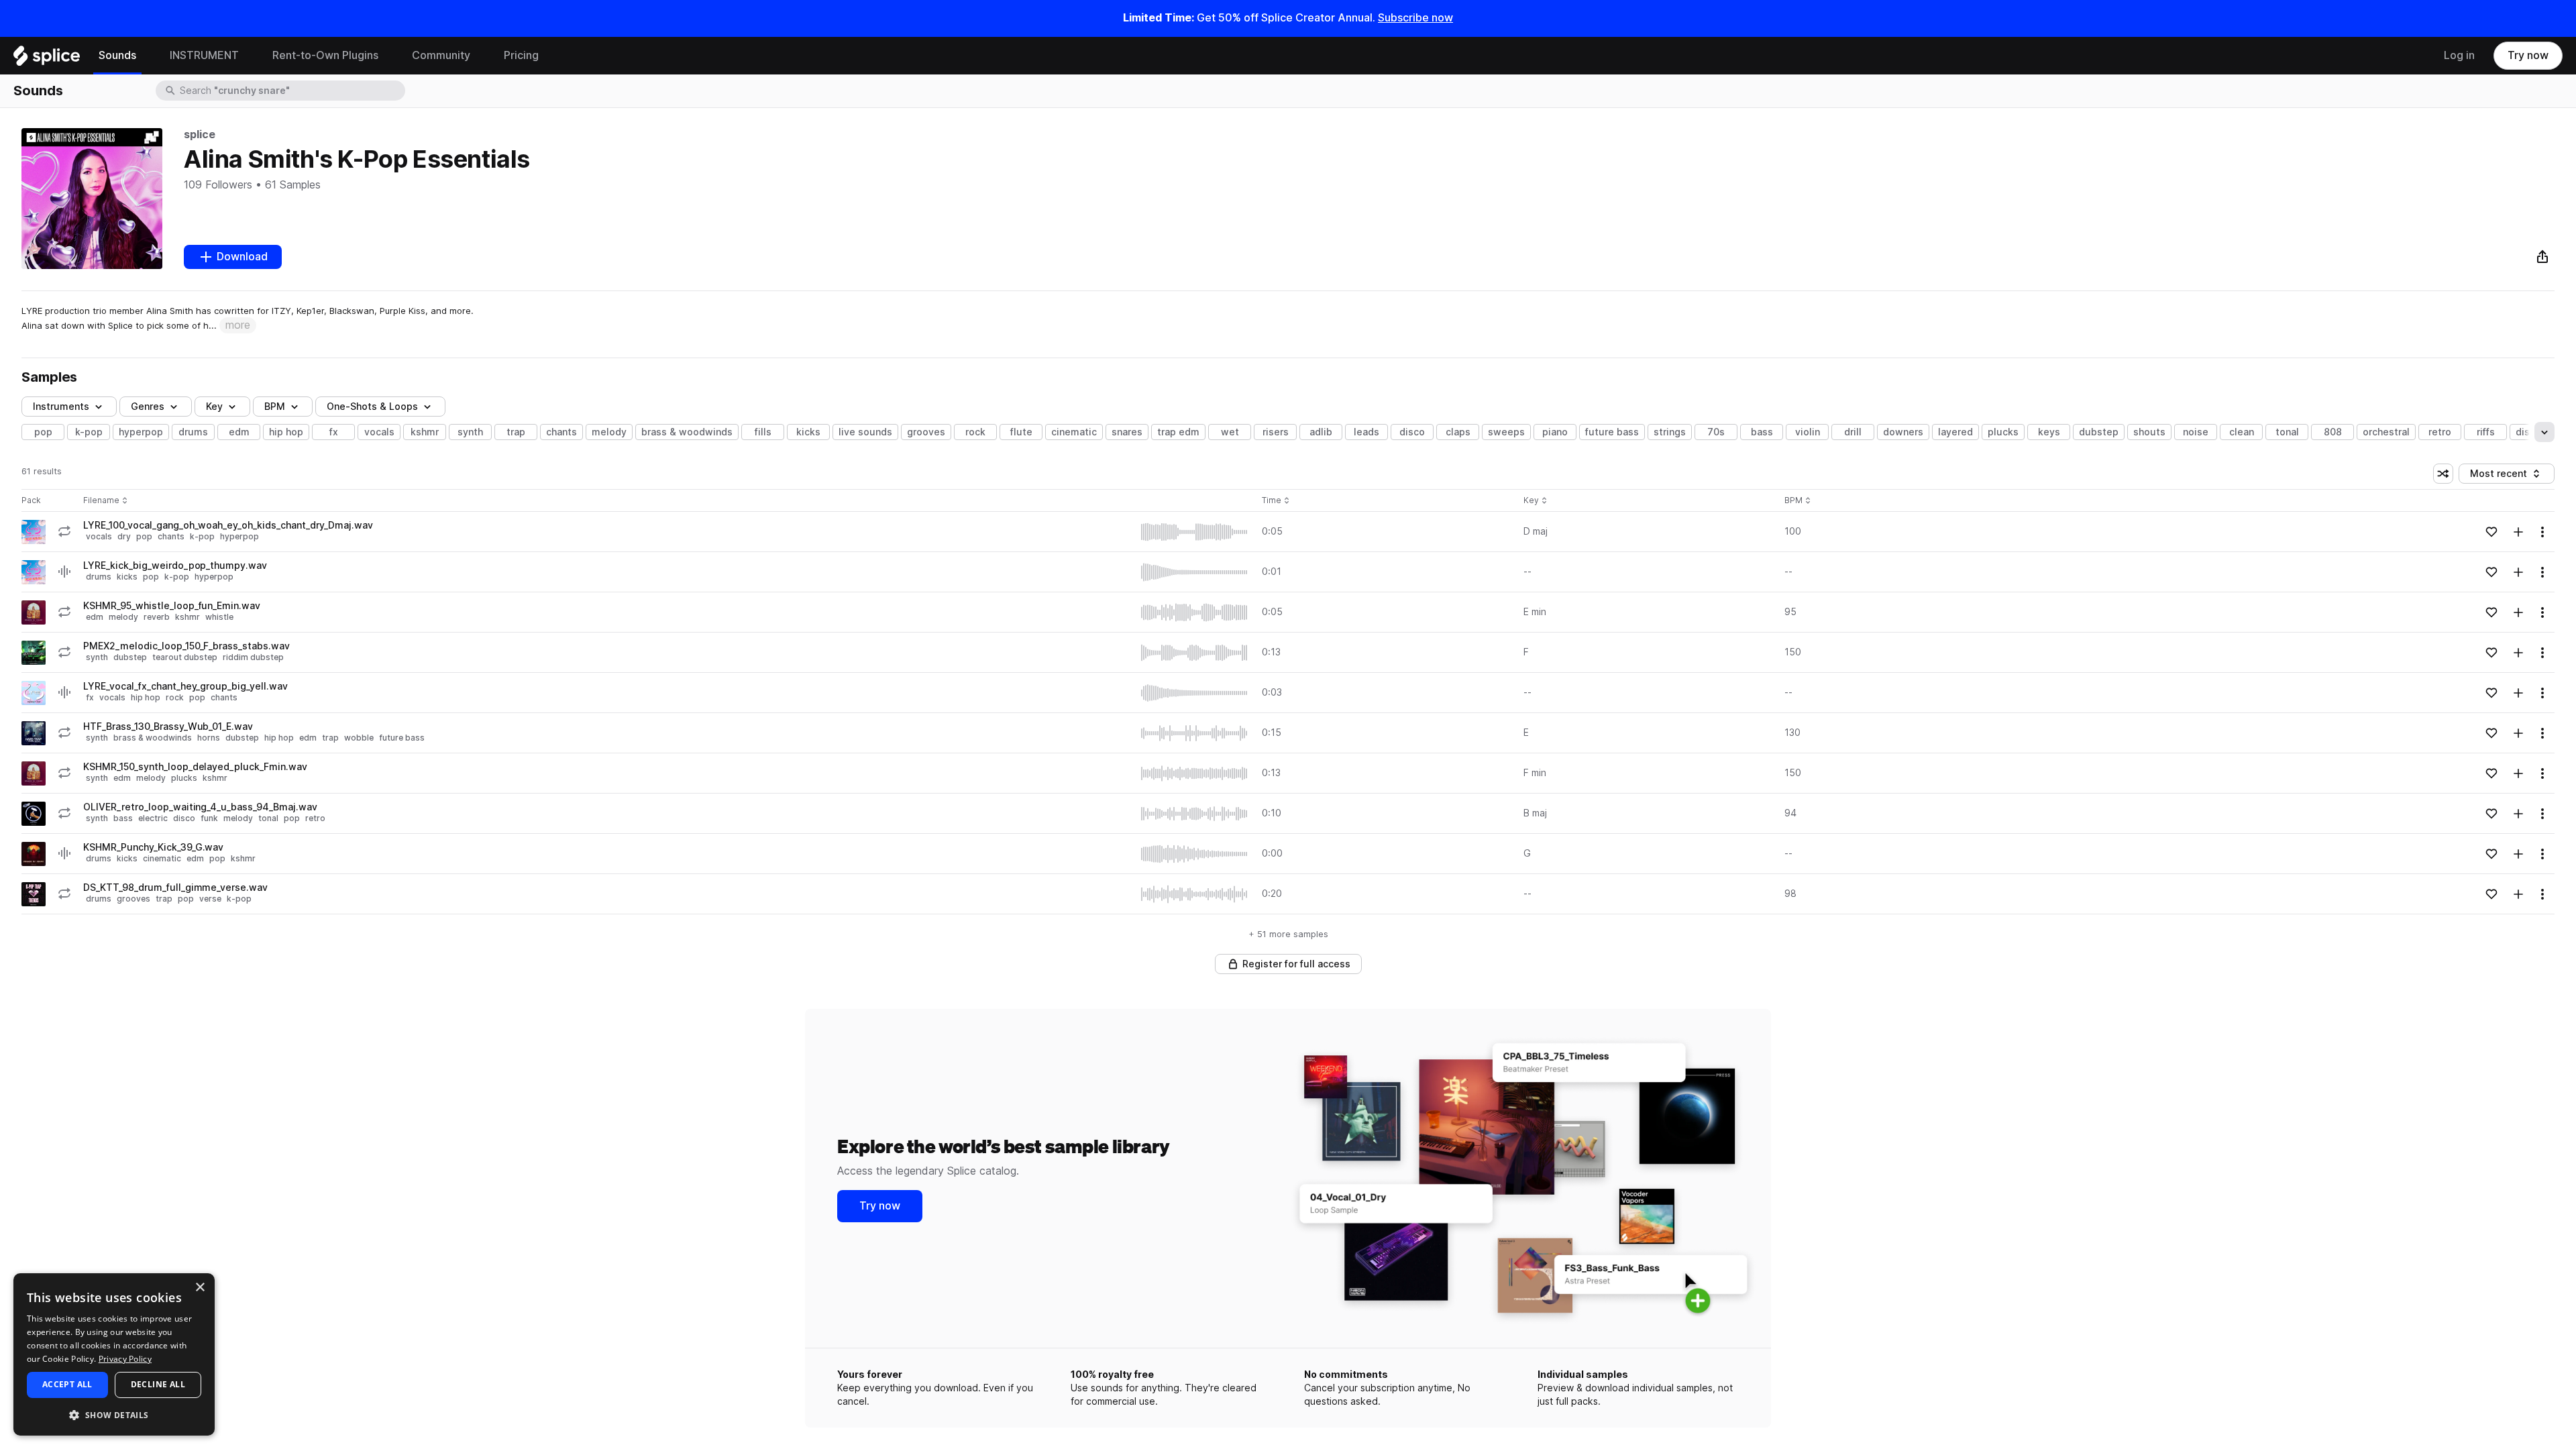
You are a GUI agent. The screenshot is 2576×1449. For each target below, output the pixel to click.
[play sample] (1195, 532)
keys (2049, 432)
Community (441, 55)
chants (561, 432)
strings (1670, 432)
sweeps (1506, 432)
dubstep (2099, 432)
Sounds (117, 55)
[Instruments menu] (249, 56)
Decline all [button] (158, 1384)
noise (2196, 432)
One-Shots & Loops (372, 407)
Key (1537, 501)
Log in (2459, 55)
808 (2333, 432)
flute (1021, 432)
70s (1716, 432)
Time (1276, 501)
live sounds (865, 432)
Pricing (521, 55)
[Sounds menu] (146, 56)
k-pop (89, 432)
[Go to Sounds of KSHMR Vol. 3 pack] (34, 854)
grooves (926, 432)
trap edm (1178, 432)
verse (210, 899)
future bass (1612, 432)
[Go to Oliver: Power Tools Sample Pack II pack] (34, 814)
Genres (148, 407)
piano (1555, 432)
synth (470, 432)
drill (1853, 432)
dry (124, 536)
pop (43, 432)
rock (975, 432)
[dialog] (114, 1354)
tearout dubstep (185, 657)
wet (1230, 432)
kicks (808, 432)
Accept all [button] (67, 1384)
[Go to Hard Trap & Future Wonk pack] (34, 733)
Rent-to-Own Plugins (325, 55)
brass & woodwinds (687, 432)
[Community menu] (480, 56)
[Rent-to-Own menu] (388, 56)
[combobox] (291, 91)
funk (209, 818)
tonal (2287, 432)
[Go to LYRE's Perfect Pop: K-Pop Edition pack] (34, 532)
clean (2242, 432)
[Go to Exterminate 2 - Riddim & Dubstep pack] (34, 653)
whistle (219, 617)
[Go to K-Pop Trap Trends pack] (34, 894)
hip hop (286, 432)
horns (209, 738)
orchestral (2386, 432)
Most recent (2505, 476)
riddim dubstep (253, 657)
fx (334, 432)
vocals (379, 432)
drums (193, 432)
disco (1412, 432)
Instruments (61, 407)
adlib (1321, 432)
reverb (157, 617)
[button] (114, 1414)
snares (1127, 432)
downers (1903, 432)
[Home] (47, 59)
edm (239, 432)
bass (1762, 432)
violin (1808, 432)
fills (763, 432)
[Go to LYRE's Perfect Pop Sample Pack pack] (34, 693)
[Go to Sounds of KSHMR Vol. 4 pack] (34, 612)
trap (516, 432)
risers (1276, 432)
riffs (2486, 432)
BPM (275, 407)
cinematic (1074, 432)
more (238, 325)
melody (609, 432)
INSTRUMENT (204, 55)
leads (1366, 432)
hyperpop (141, 432)
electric (153, 818)
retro (2440, 432)
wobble (359, 738)
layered (1955, 432)
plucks (2003, 432)
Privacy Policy (125, 1359)
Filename (101, 501)
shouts (2149, 432)
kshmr (425, 432)
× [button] (200, 1288)
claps (1458, 432)
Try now (2528, 55)
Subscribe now (1415, 18)
